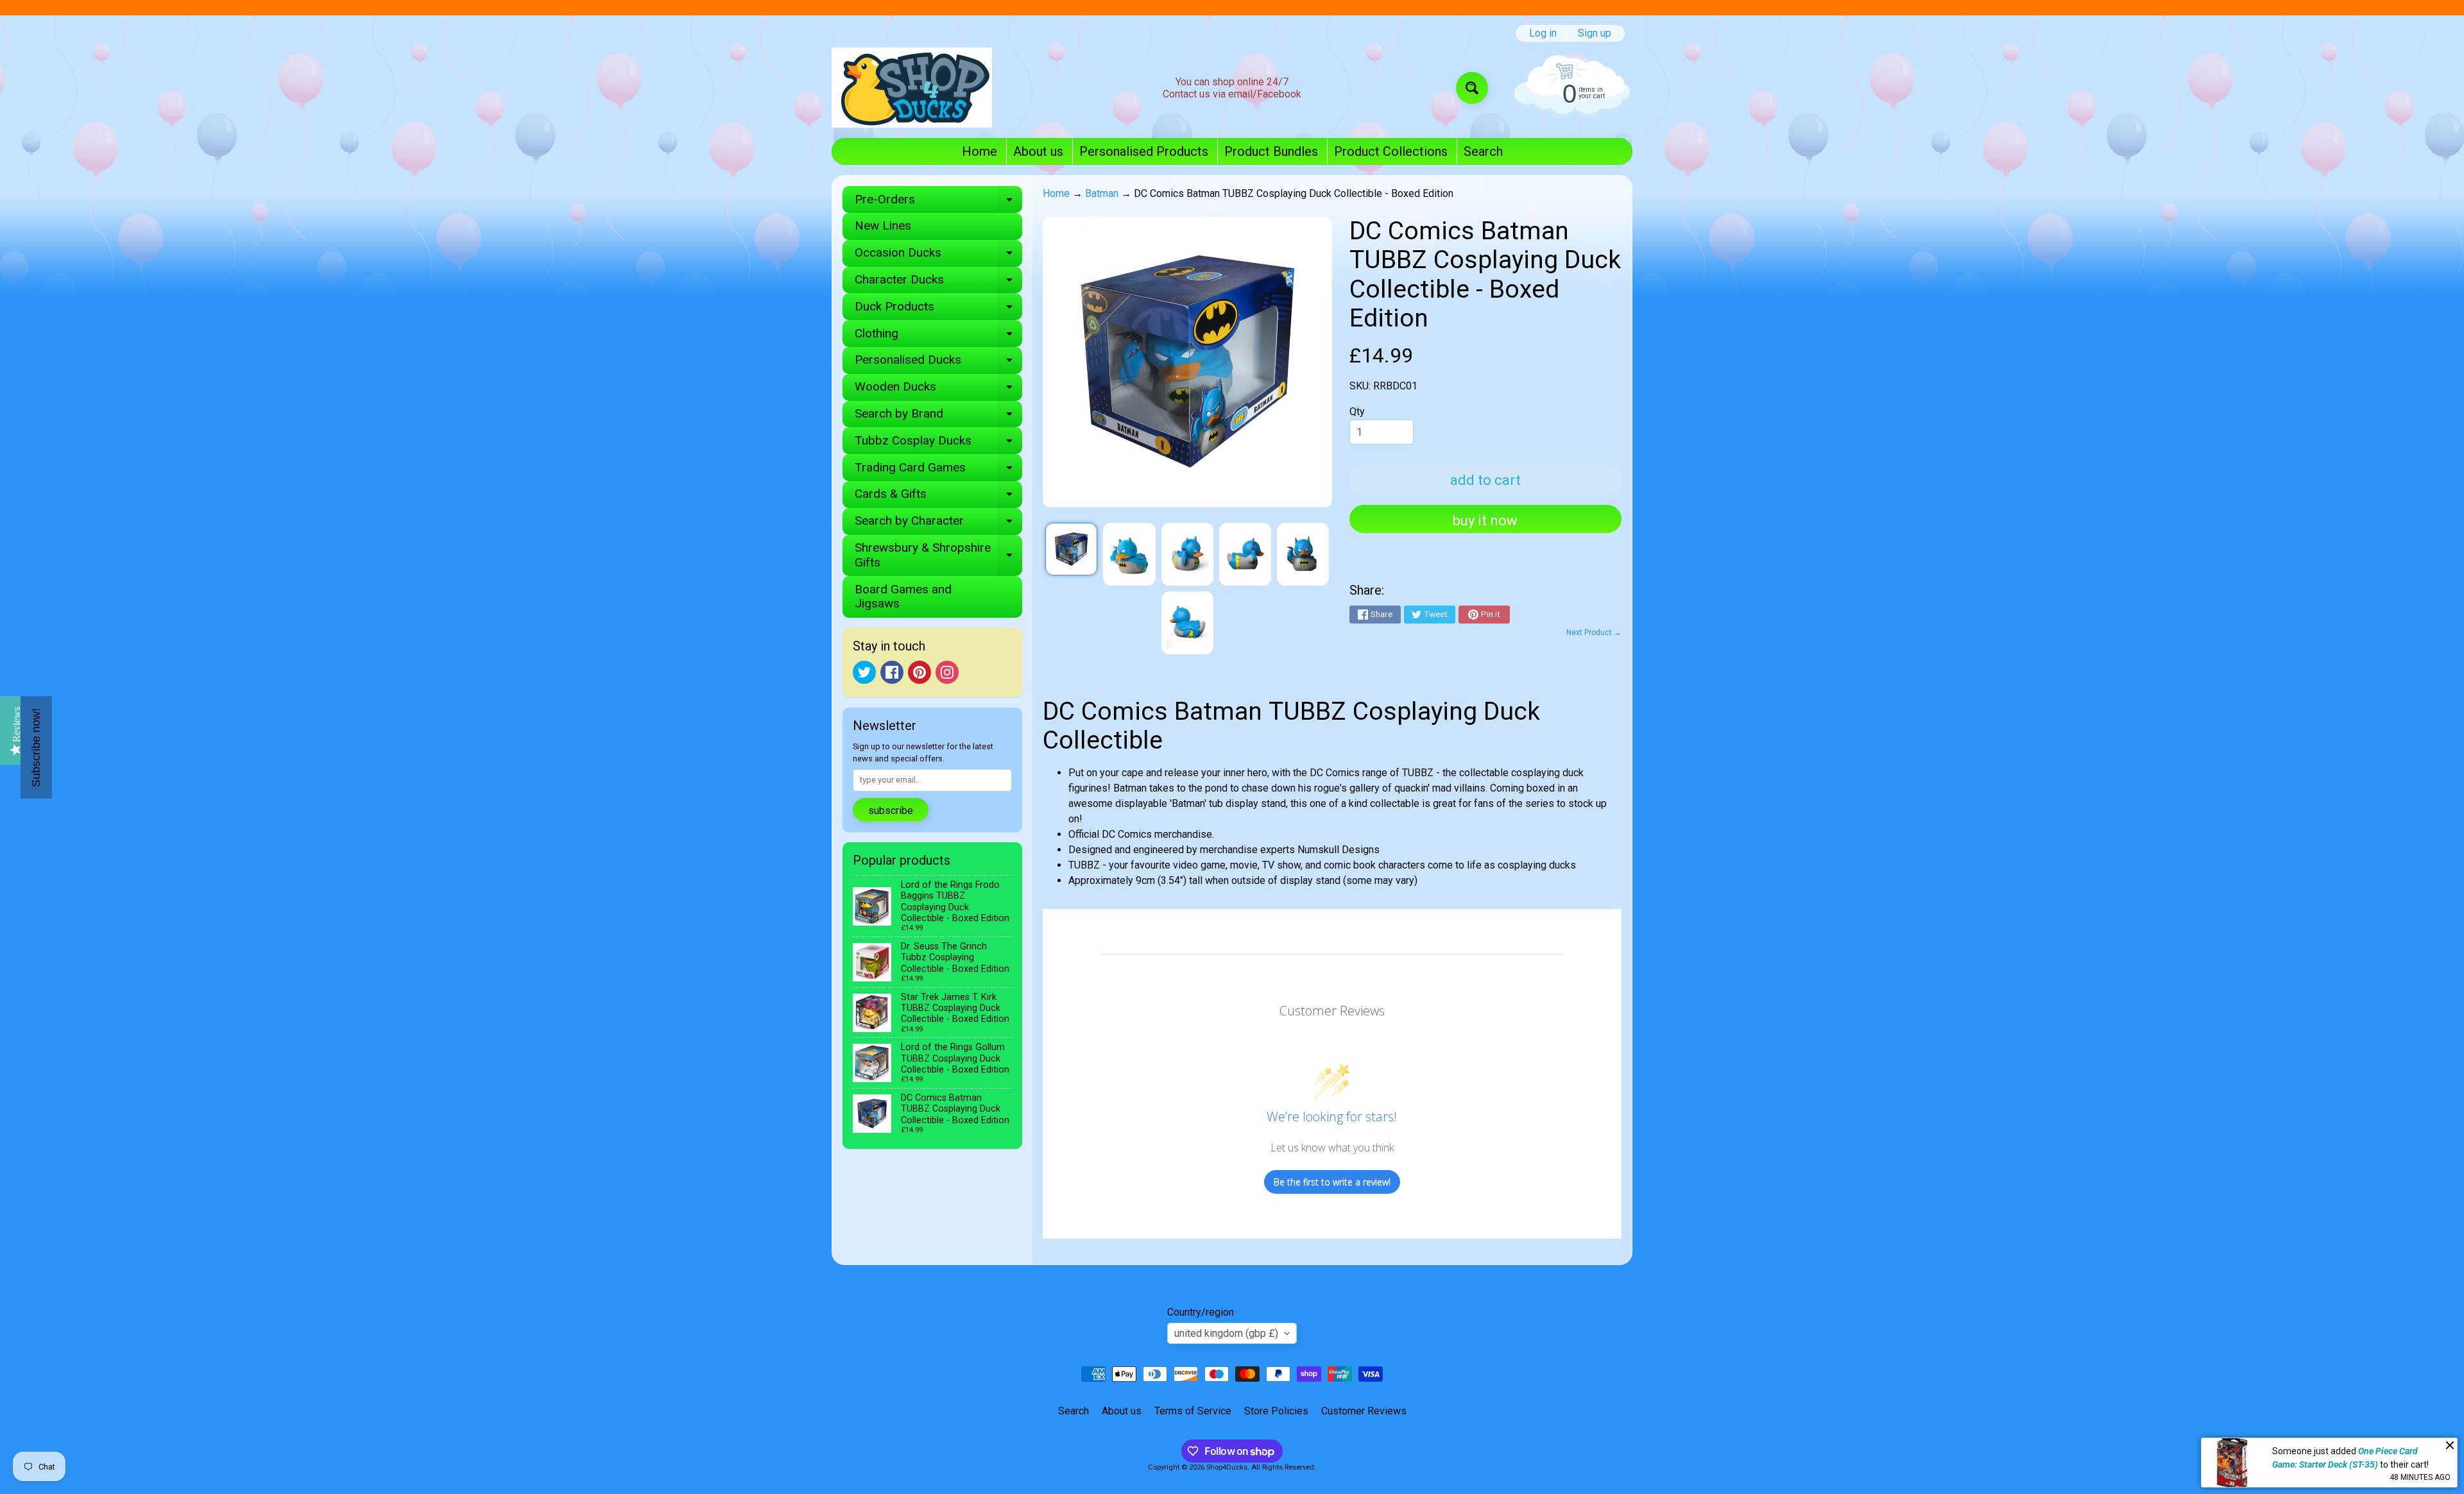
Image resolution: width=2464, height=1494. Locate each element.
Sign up (1595, 33)
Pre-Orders (938, 202)
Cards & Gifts (938, 497)
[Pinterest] (920, 672)
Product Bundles (1271, 151)
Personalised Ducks (938, 363)
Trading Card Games (938, 471)
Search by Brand (938, 417)
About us (1038, 151)
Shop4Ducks (1227, 1467)
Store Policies (1276, 1411)
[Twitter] (864, 672)
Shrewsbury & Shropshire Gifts (938, 556)
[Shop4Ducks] (912, 88)
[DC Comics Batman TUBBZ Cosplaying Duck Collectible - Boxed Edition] (1071, 549)
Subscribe (891, 811)
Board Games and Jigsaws (903, 597)
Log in (1543, 33)
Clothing (938, 336)
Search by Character (938, 524)
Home (980, 151)
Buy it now (1485, 521)
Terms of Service (1193, 1411)
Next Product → (1594, 632)
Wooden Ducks (938, 390)
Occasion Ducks (938, 256)
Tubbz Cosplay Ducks (938, 444)
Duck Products (938, 310)
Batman (1102, 193)
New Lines (883, 225)
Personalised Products (1144, 151)
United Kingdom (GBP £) (1226, 1333)
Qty (1357, 412)
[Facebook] (892, 672)
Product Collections (1391, 151)
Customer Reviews (1364, 1411)
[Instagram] (947, 672)
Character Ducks (938, 283)
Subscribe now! (36, 747)
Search (1483, 151)
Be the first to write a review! (1332, 1182)
